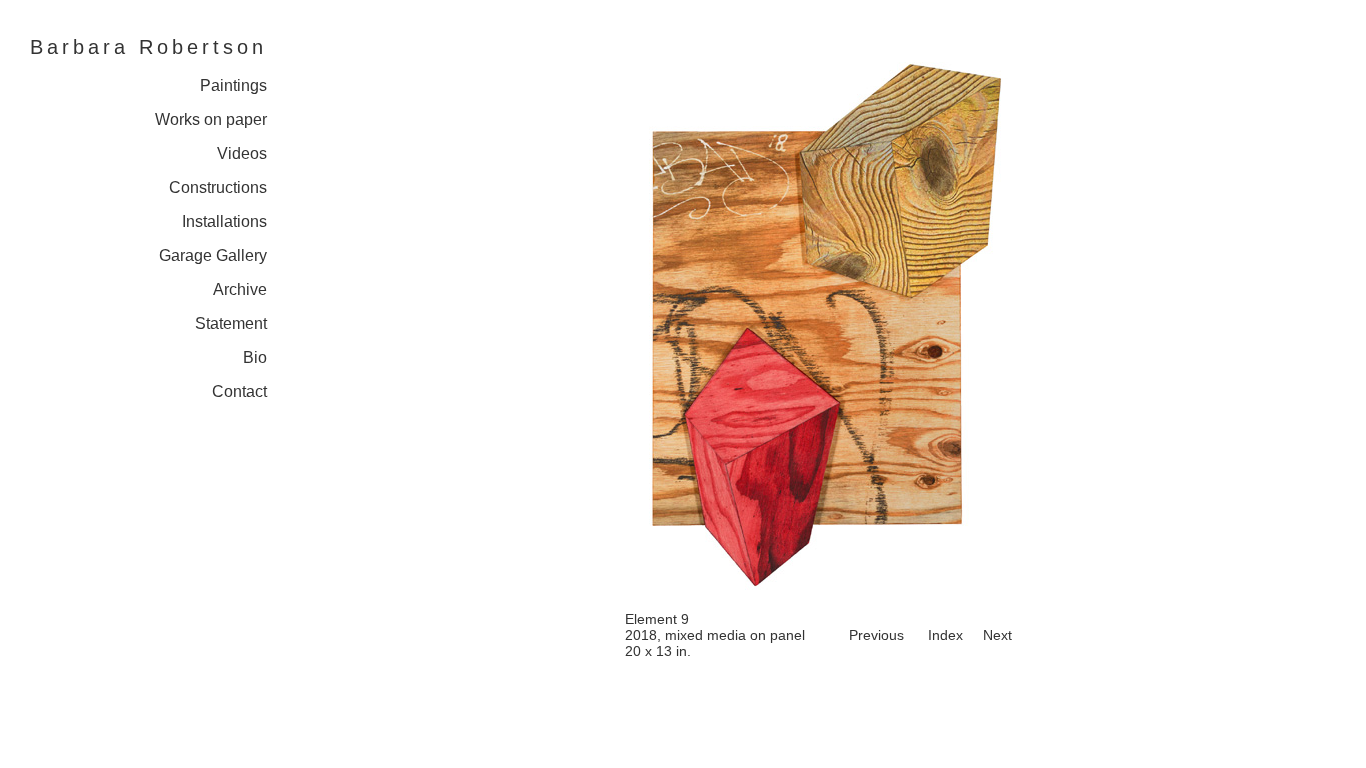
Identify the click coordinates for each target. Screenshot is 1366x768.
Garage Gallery (213, 255)
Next (997, 635)
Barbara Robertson (148, 47)
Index (945, 635)
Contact (239, 391)
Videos (242, 153)
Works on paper (211, 119)
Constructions (218, 187)
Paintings (233, 85)
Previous (876, 635)
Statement (231, 323)
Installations (224, 221)
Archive (240, 289)
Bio (255, 357)
